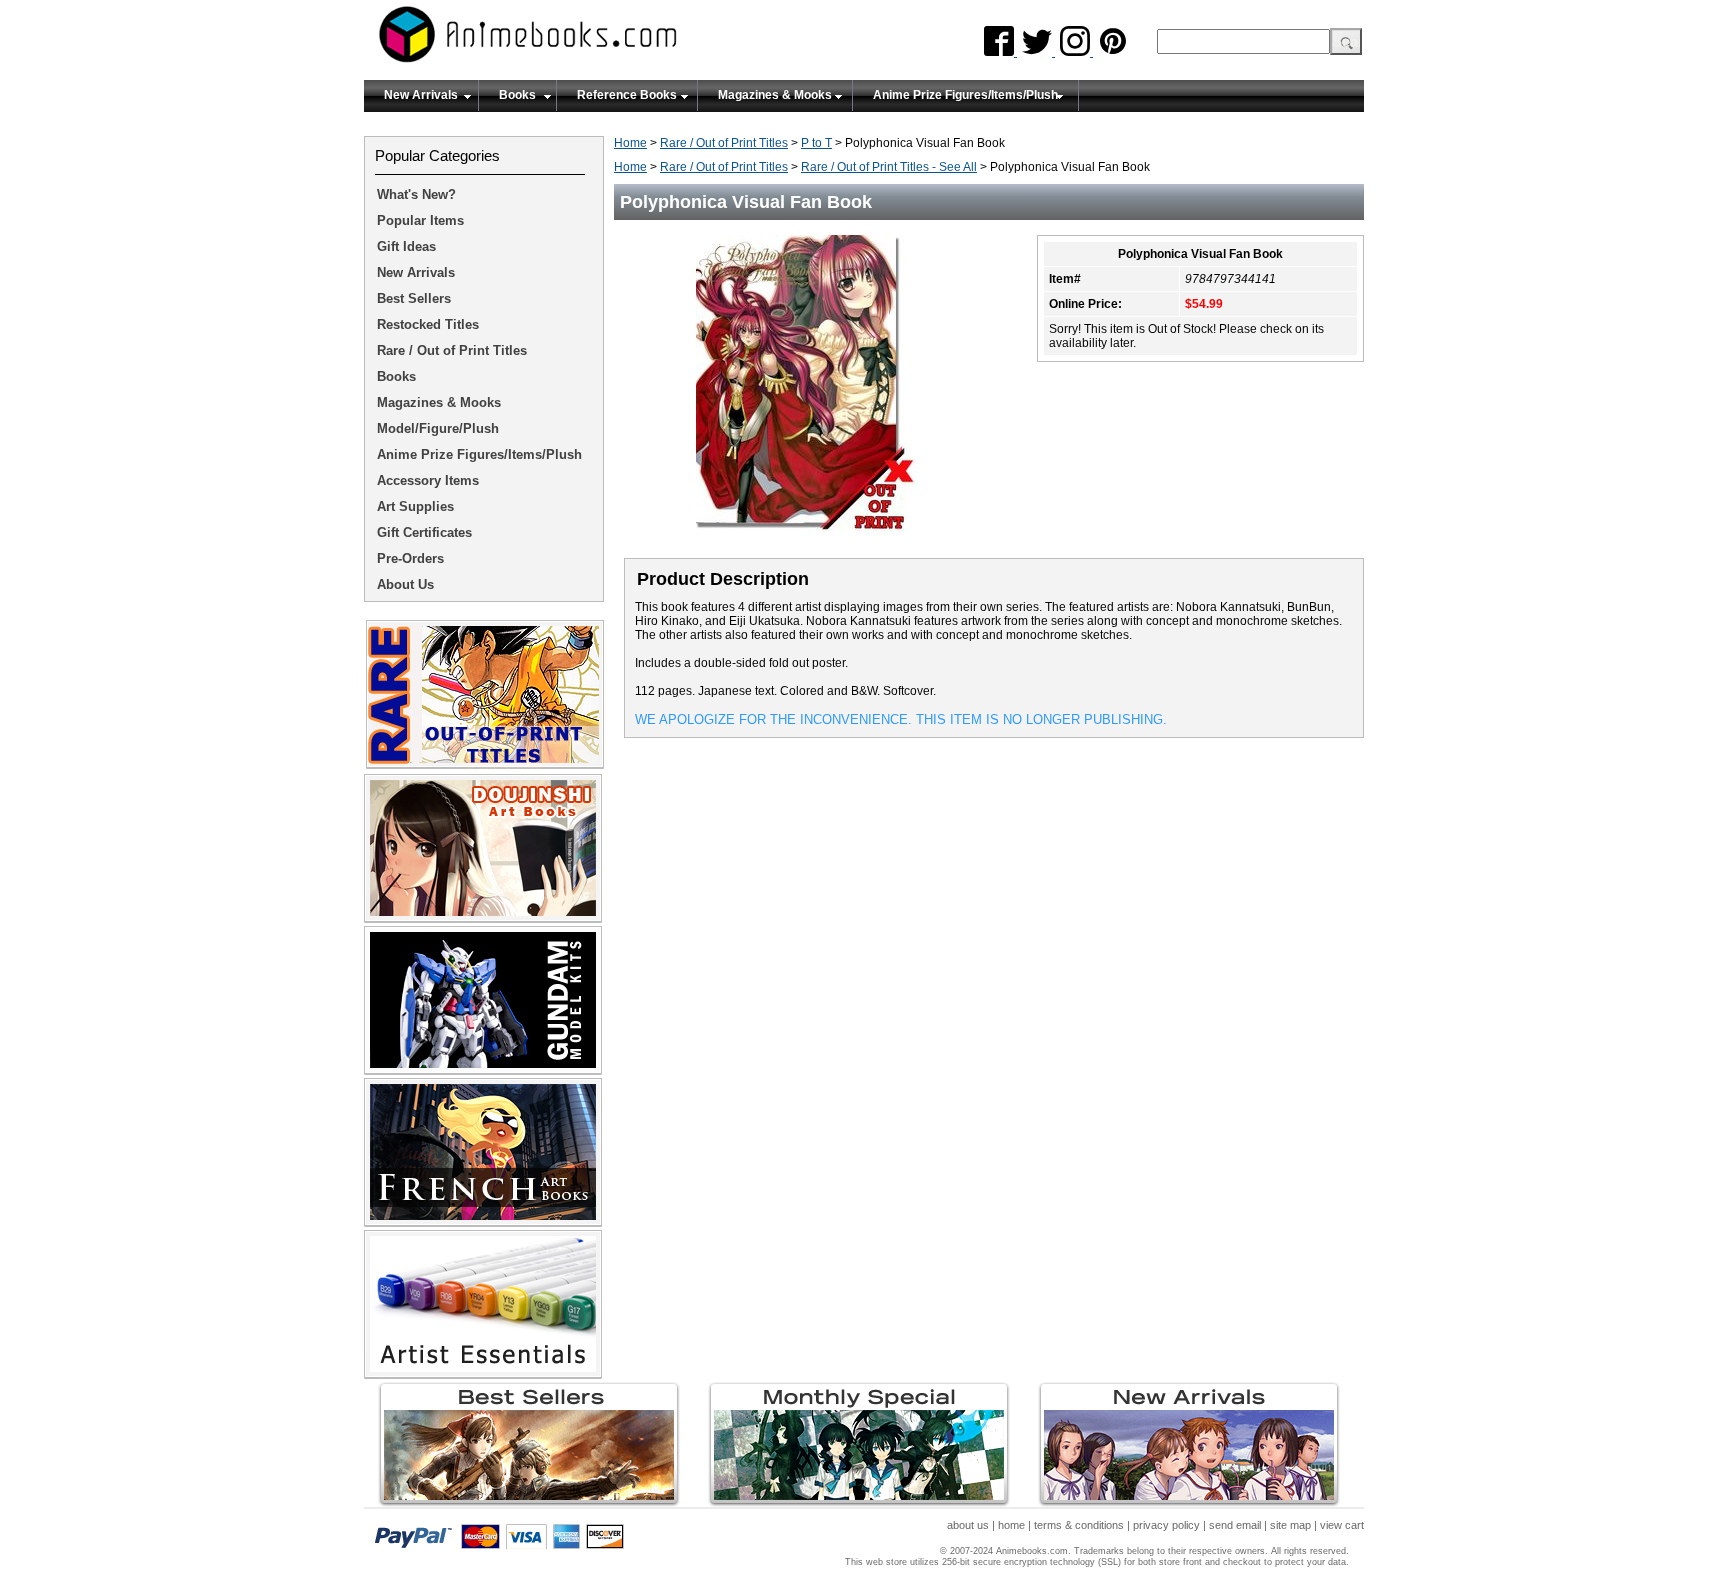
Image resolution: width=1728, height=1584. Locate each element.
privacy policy (1166, 1525)
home (1011, 1525)
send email (1235, 1525)
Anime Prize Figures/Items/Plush (965, 95)
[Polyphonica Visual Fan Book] (814, 541)
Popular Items (420, 220)
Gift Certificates (424, 532)
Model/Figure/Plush (438, 428)
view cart (1342, 1525)
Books (517, 95)
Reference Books (627, 95)
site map (1290, 1525)
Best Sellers (414, 298)
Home (630, 143)
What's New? (416, 194)
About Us (405, 584)
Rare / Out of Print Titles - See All (889, 167)
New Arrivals (421, 95)
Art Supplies (415, 506)
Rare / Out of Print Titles (724, 143)
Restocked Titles (428, 324)
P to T (816, 143)
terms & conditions (1079, 1525)
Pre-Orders (410, 558)
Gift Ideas (406, 246)
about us (968, 1525)
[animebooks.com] (609, 40)
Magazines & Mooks (775, 95)
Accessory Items (428, 480)
